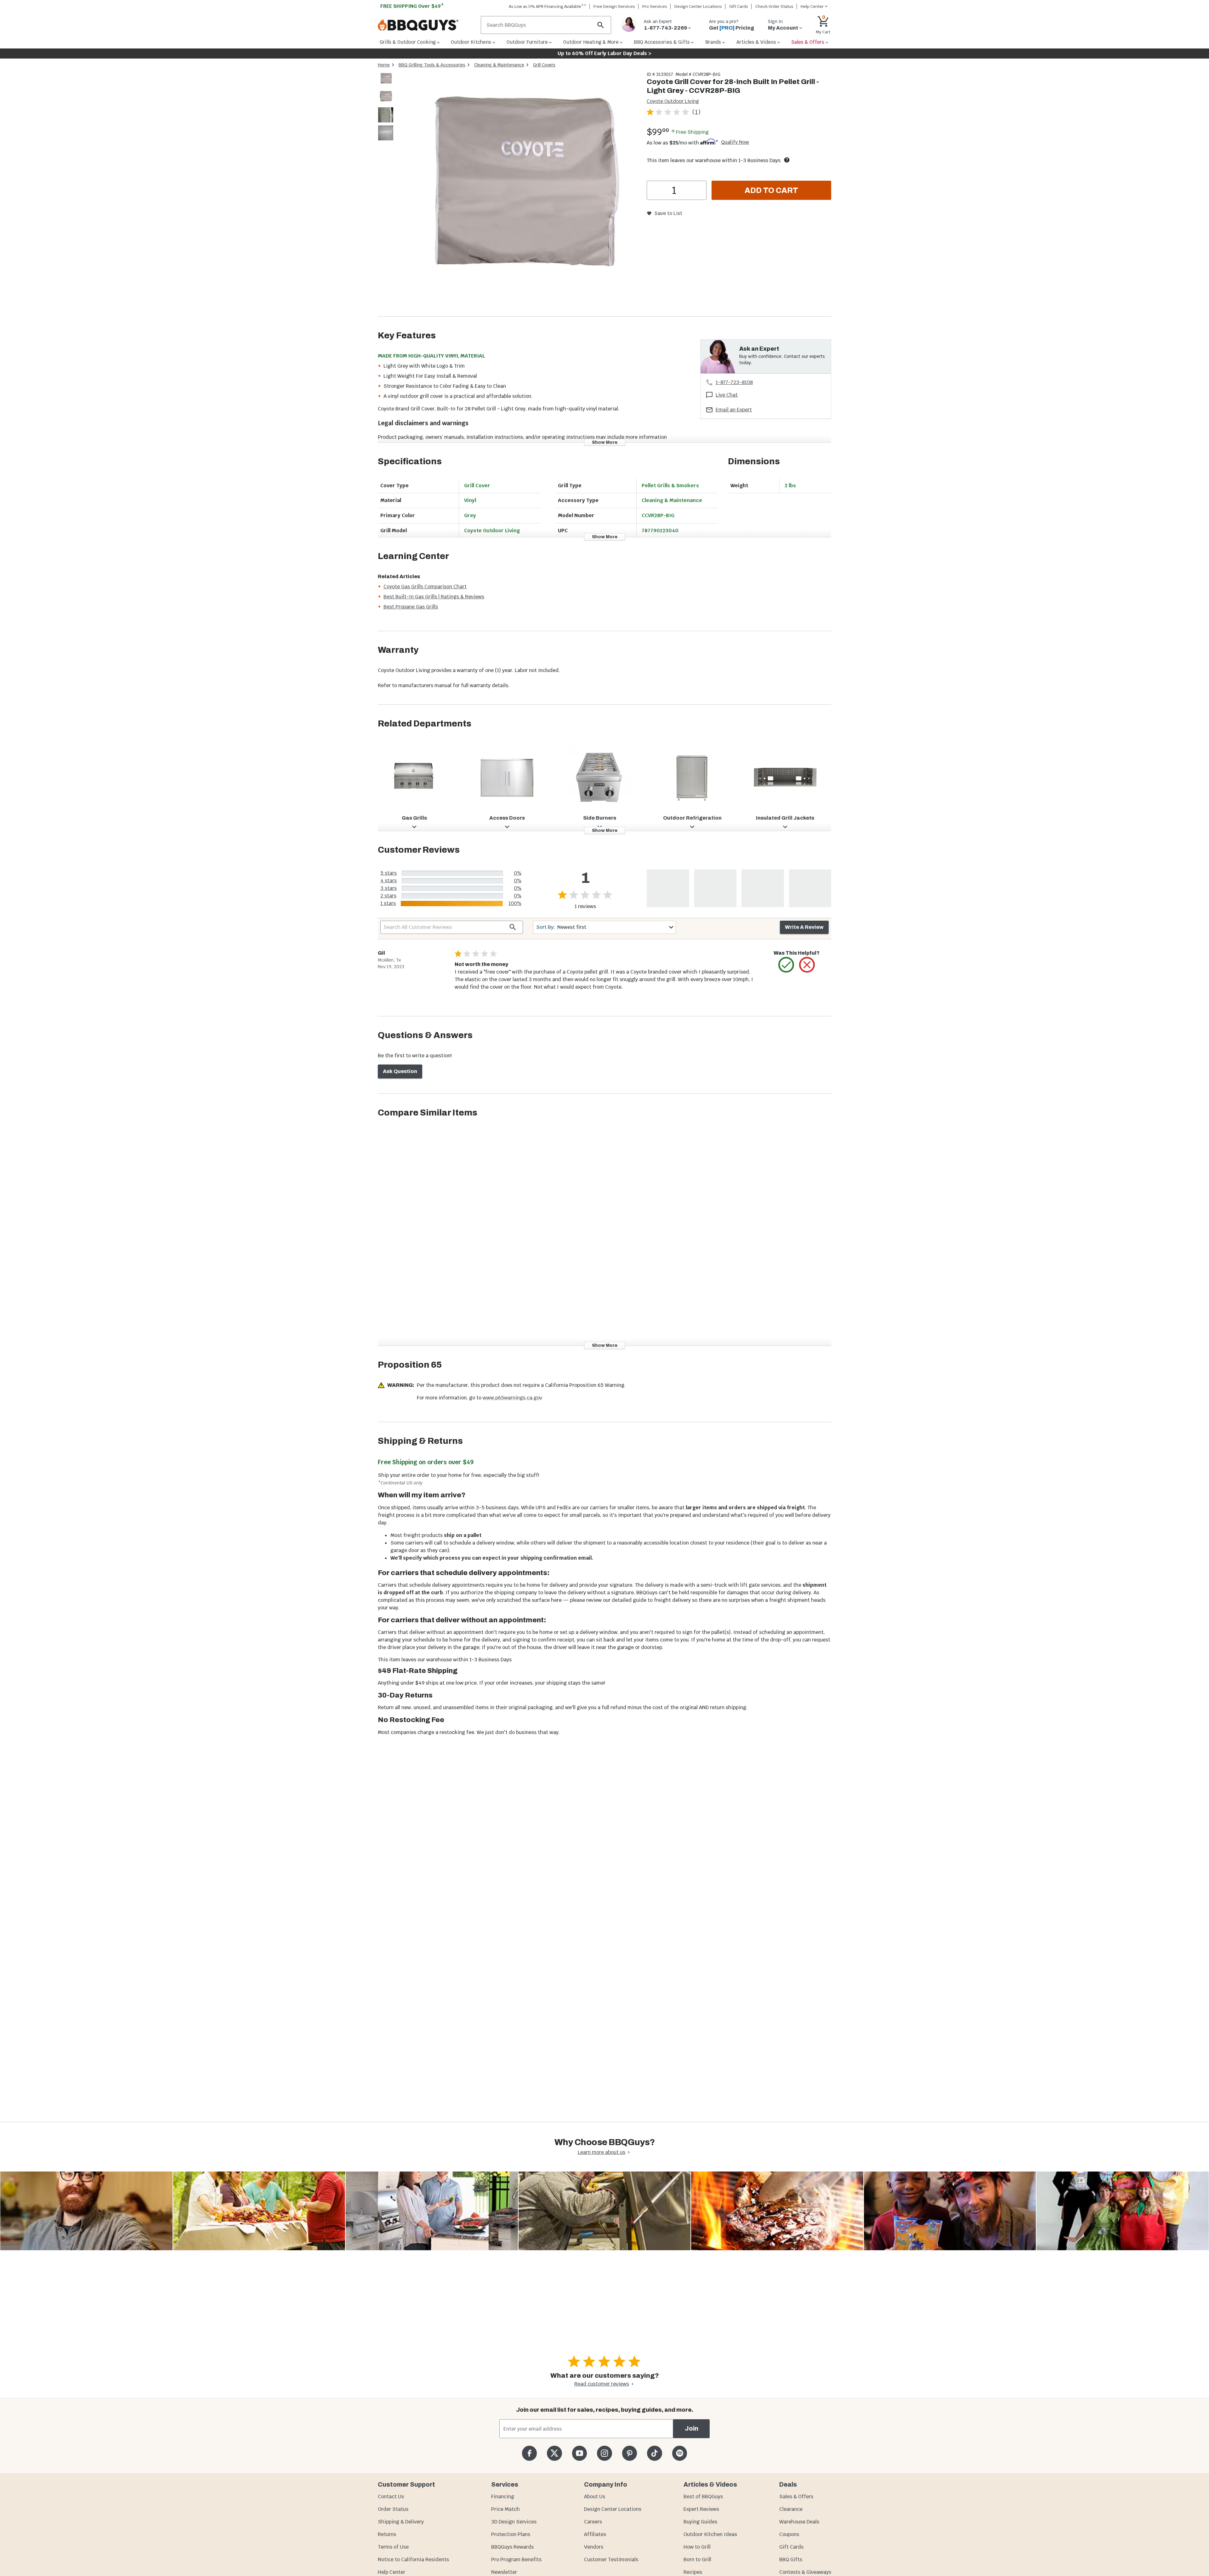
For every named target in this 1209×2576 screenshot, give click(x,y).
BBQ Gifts (791, 2559)
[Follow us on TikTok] (654, 2453)
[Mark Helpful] (786, 965)
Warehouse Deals (799, 2522)
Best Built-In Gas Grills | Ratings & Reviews (434, 597)
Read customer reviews (602, 2384)
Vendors (594, 2547)
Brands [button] (713, 42)
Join (692, 2429)
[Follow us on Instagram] (604, 2453)
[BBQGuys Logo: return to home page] (427, 25)
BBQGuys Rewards (512, 2547)
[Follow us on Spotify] (680, 2453)
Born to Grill (697, 2559)
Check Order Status (774, 6)
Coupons (789, 2534)
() (696, 112)
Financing (503, 2497)
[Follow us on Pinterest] (630, 2453)
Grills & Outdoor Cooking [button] (408, 42)
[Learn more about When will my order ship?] (787, 160)
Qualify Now (735, 142)
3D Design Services (514, 2522)
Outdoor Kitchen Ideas (710, 2534)
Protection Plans (511, 2534)
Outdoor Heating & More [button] (591, 42)
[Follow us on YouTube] (579, 2453)
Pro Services (655, 6)
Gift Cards (739, 6)
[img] (518, 194)
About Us (595, 2497)
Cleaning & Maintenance (499, 65)
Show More (605, 442)
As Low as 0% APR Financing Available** (548, 6)
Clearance (791, 2509)
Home (384, 65)
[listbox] (386, 107)
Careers (593, 2522)
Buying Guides (700, 2522)
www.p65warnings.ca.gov (512, 1398)
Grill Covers (544, 65)
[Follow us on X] (554, 2453)
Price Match (505, 2509)
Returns (387, 2534)
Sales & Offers (796, 2497)
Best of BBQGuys (703, 2497)
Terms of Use (393, 2547)
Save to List (668, 213)
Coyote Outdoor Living (673, 101)
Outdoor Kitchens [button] (471, 42)
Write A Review (804, 927)
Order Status (393, 2509)
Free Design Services (614, 6)
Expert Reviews (701, 2509)
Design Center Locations (698, 6)
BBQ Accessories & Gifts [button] (662, 42)
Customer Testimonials (611, 2559)
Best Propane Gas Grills (411, 607)
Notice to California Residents (413, 2559)
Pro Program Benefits (516, 2559)
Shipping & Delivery (401, 2522)
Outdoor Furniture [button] (527, 42)
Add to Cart (771, 190)
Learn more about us (602, 2152)
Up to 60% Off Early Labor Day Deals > (604, 53)
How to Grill (697, 2547)
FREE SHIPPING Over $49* (412, 6)
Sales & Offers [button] (808, 42)
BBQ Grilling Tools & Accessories (432, 65)
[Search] (601, 25)
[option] (386, 85)
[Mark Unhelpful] (807, 965)
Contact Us (391, 2497)
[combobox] (604, 927)
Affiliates (595, 2534)
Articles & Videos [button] (756, 42)
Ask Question (400, 1071)
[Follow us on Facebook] (529, 2453)
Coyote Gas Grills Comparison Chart (425, 587)
